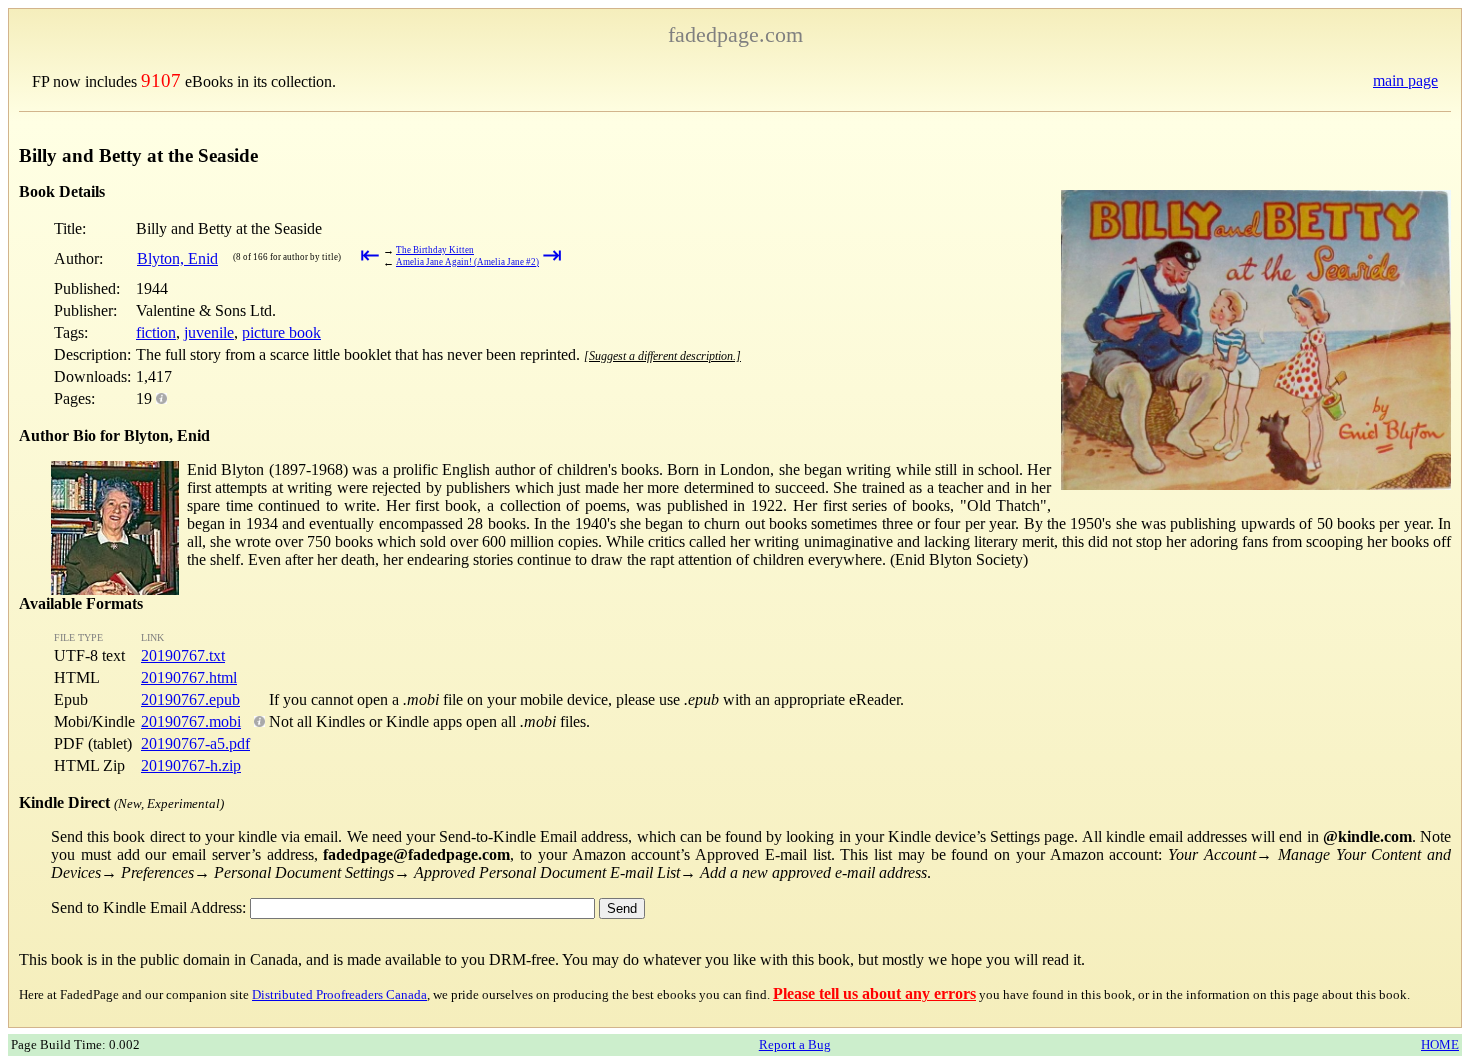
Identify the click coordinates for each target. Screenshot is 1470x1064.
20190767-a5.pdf (195, 743)
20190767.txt (183, 655)
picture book (281, 332)
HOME (1440, 1044)
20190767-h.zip (191, 765)
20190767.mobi (191, 721)
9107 (161, 80)
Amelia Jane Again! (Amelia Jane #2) (467, 262)
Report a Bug (795, 1044)
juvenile (209, 332)
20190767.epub (190, 699)
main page (1405, 80)
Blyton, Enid (177, 258)
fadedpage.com (735, 34)
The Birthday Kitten (435, 250)
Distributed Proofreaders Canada (339, 994)
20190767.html (189, 677)
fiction (156, 332)
